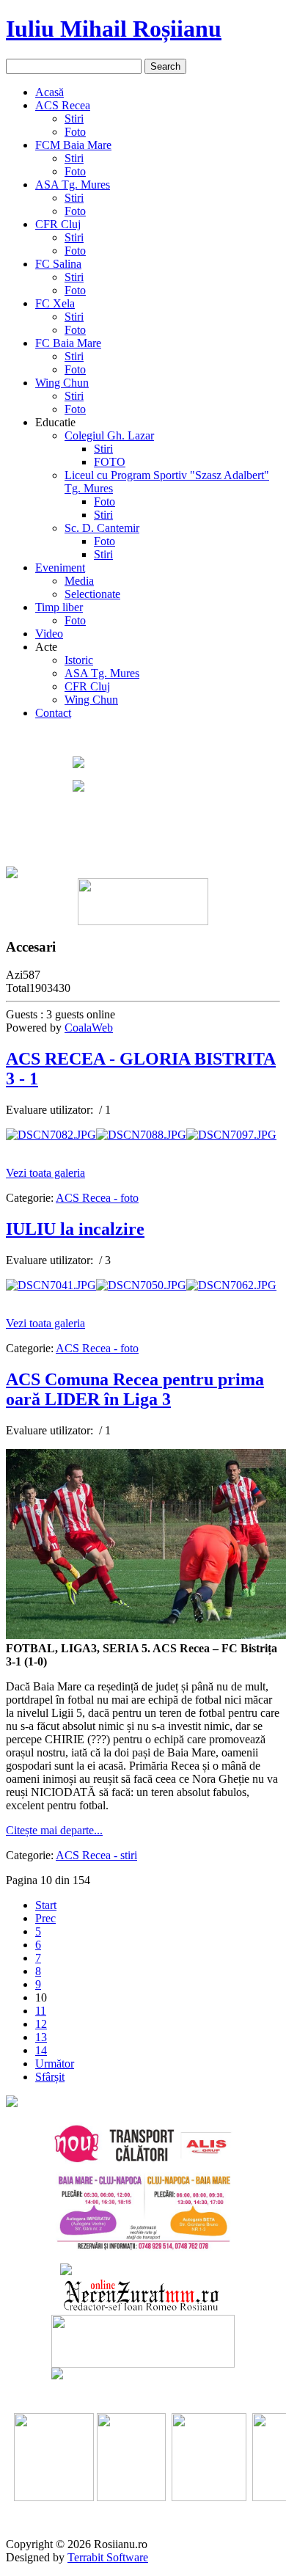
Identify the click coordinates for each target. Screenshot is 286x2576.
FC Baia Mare (68, 343)
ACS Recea (63, 105)
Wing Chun (62, 383)
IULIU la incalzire (75, 1229)
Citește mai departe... (54, 1830)
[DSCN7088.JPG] (141, 1135)
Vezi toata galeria (45, 1173)
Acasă (49, 92)
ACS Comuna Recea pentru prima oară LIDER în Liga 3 (135, 1389)
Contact (53, 713)
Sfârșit (50, 2077)
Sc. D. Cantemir (102, 528)
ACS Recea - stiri (96, 1855)
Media (79, 581)
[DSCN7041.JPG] (51, 1285)
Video (49, 634)
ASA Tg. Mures (73, 185)
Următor (55, 2064)
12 (41, 2024)
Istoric (79, 660)
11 (41, 2011)
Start (46, 1905)
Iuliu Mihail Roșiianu (114, 29)
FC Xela (55, 303)
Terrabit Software (108, 2557)
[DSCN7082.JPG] (51, 1135)
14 (41, 2050)
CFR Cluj (58, 224)
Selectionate (92, 594)
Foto (75, 132)
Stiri (74, 118)
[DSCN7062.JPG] (231, 1285)
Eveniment (60, 568)
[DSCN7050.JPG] (141, 1285)
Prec (45, 1918)
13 (41, 2037)
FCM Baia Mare (73, 145)
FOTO (110, 462)
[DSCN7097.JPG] (231, 1135)
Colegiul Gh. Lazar (109, 435)
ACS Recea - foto (97, 1198)
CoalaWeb (89, 1028)
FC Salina (58, 264)
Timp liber (59, 607)
